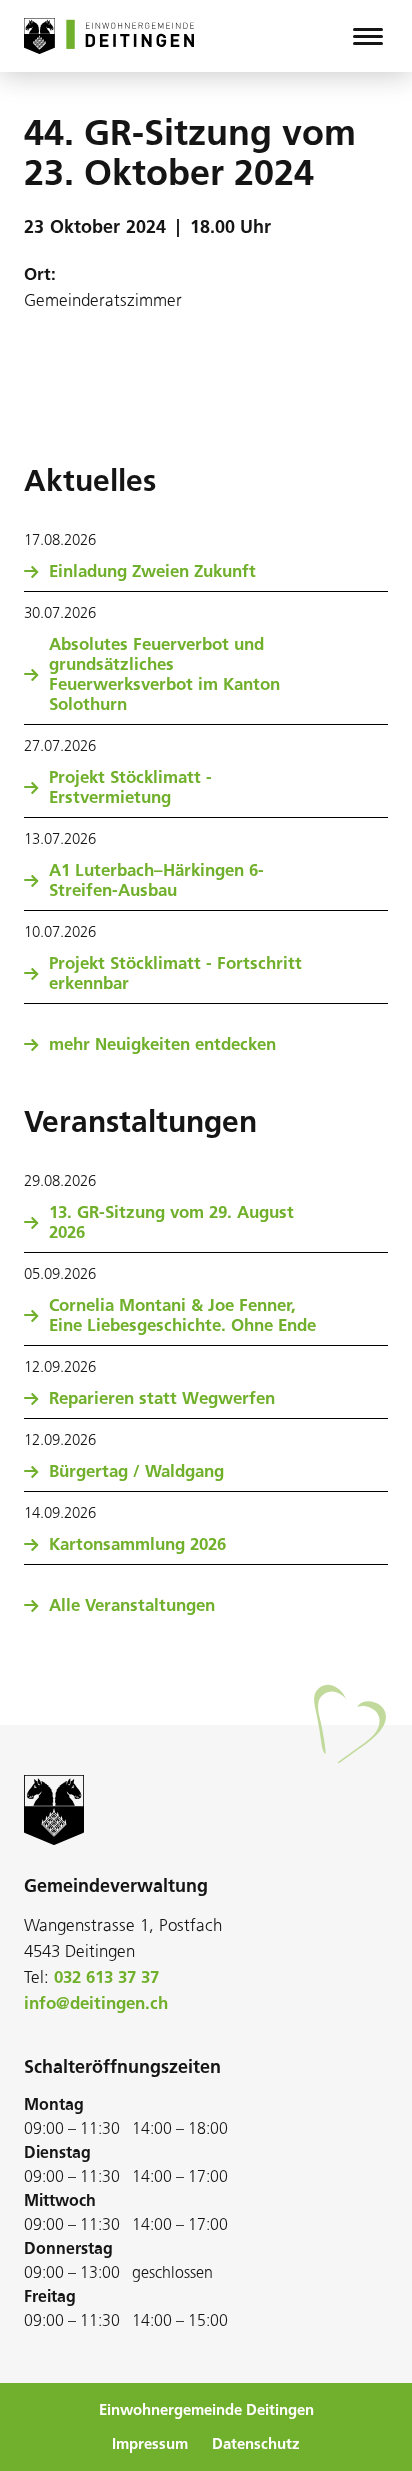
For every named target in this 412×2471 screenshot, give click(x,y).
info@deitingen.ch (96, 2003)
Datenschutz (256, 2444)
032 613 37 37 (106, 1977)
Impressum (150, 2444)
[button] (368, 36)
